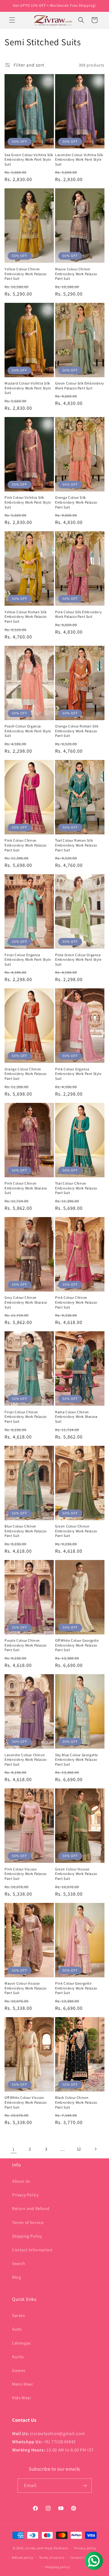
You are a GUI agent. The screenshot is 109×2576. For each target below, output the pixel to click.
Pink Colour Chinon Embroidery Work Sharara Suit (26, 1188)
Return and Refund (31, 2208)
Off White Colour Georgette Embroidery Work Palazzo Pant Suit (77, 1645)
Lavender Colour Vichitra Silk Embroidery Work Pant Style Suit (79, 159)
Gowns (19, 2370)
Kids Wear (22, 2398)
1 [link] (14, 2149)
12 (79, 2149)
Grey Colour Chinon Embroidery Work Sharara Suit (26, 1302)
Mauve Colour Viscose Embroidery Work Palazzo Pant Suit (26, 1988)
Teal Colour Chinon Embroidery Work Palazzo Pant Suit (76, 1188)
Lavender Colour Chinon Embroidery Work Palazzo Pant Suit (26, 1760)
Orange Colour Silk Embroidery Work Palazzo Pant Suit (76, 502)
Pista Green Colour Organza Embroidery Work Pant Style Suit (78, 960)
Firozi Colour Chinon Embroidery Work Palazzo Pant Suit (26, 1417)
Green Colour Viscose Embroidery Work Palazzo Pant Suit (76, 1874)
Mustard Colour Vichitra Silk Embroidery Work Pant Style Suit (28, 388)
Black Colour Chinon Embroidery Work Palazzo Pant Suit (76, 2102)
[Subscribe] (85, 2486)
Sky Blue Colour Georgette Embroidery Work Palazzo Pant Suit (77, 1760)
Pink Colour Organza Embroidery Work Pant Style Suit (78, 1074)
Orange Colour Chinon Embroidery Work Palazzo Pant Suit (26, 1074)
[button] (12, 20)
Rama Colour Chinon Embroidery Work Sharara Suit (76, 1417)
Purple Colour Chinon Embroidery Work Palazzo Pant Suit (26, 1645)
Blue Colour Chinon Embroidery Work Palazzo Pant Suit (26, 1531)
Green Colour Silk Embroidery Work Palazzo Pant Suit (80, 386)
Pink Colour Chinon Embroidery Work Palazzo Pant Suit (26, 845)
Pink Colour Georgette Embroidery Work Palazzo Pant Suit (76, 1988)
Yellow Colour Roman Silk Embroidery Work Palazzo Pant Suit (26, 617)
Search (19, 2263)
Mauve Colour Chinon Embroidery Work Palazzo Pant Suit (76, 274)
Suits (17, 2329)
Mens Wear (23, 2384)
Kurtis (18, 2357)
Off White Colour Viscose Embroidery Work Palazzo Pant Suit (26, 2102)
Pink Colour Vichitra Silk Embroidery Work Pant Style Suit (28, 502)
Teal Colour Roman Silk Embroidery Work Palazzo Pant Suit (76, 845)
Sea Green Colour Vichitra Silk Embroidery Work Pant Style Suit (29, 159)
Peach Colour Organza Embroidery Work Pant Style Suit (28, 731)
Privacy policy (85, 2548)
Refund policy (23, 2557)
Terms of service (52, 2557)
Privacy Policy (25, 2195)
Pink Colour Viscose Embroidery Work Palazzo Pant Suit (26, 1874)
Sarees (19, 2315)
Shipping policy (57, 2567)
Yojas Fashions (56, 2548)
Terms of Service (28, 2222)
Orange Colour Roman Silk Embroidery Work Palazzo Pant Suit (77, 731)
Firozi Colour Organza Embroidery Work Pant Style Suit (28, 960)
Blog (17, 2277)
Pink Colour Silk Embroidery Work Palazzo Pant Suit (78, 614)
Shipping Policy (27, 2236)
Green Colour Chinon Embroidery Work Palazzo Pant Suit (76, 1531)
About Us (21, 2181)
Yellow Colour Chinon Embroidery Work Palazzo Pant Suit (26, 274)
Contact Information (32, 2250)
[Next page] (95, 2149)
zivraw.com (34, 2548)
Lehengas (21, 2343)
